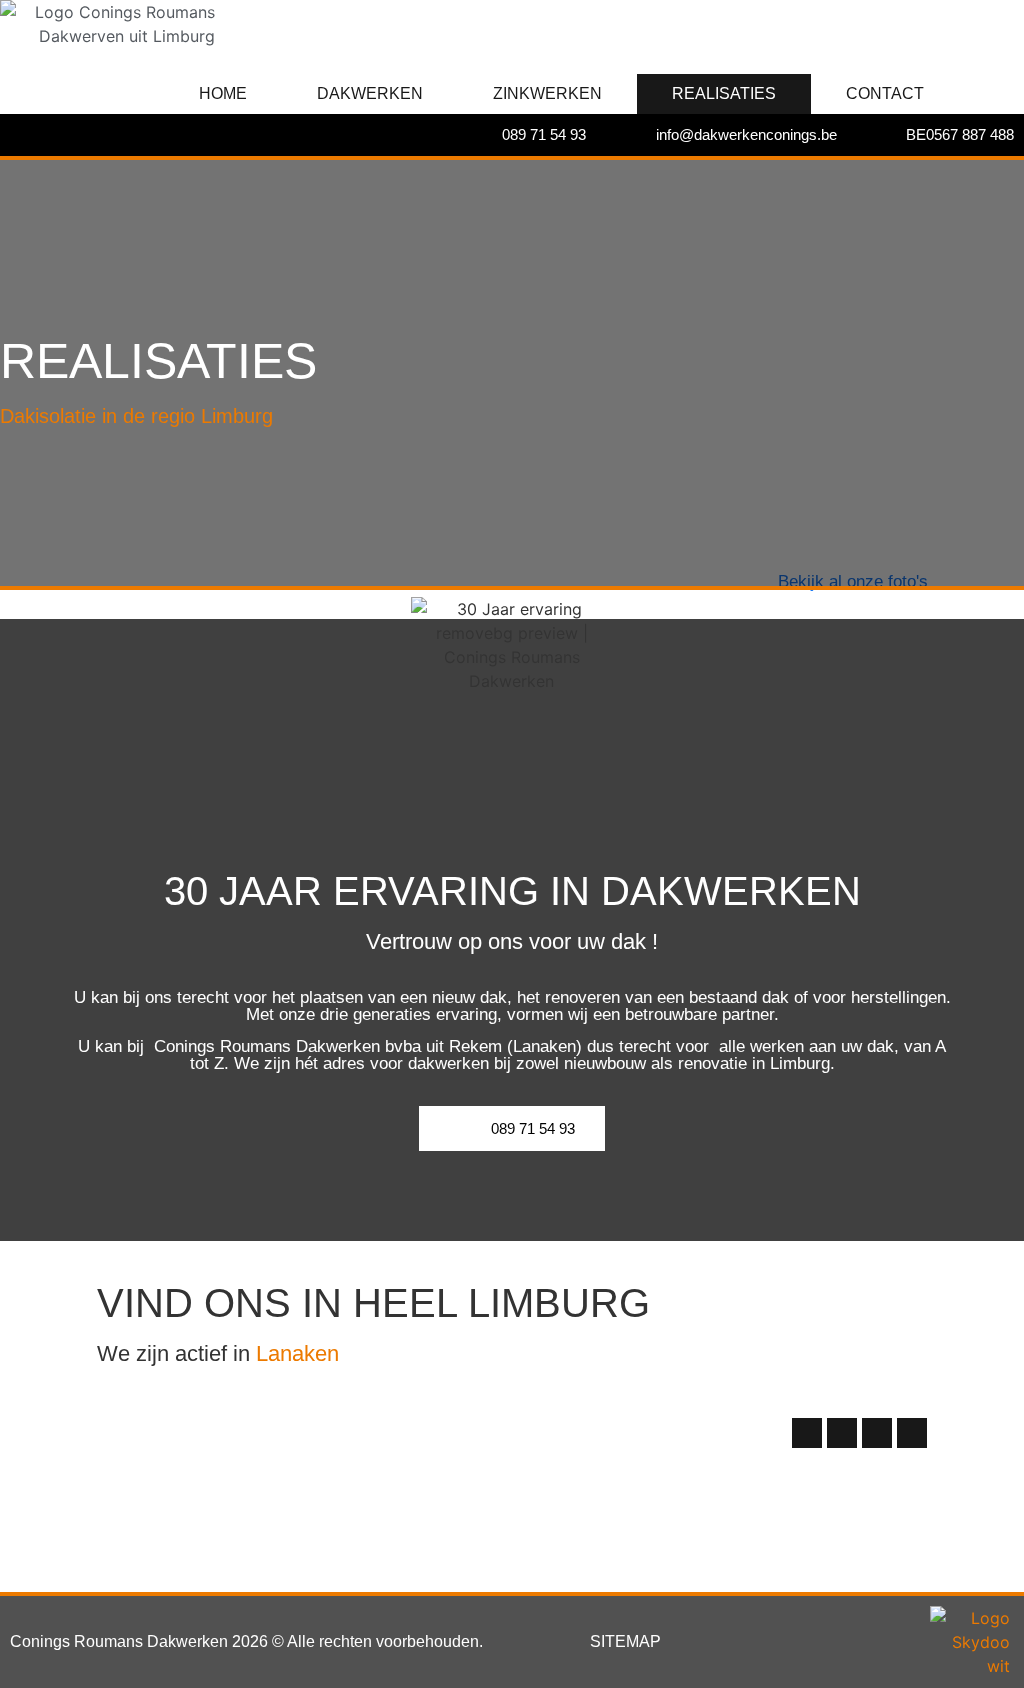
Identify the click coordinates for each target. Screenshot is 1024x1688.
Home (223, 93)
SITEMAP (625, 1641)
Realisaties (724, 93)
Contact (885, 93)
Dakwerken (370, 93)
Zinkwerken (547, 93)
